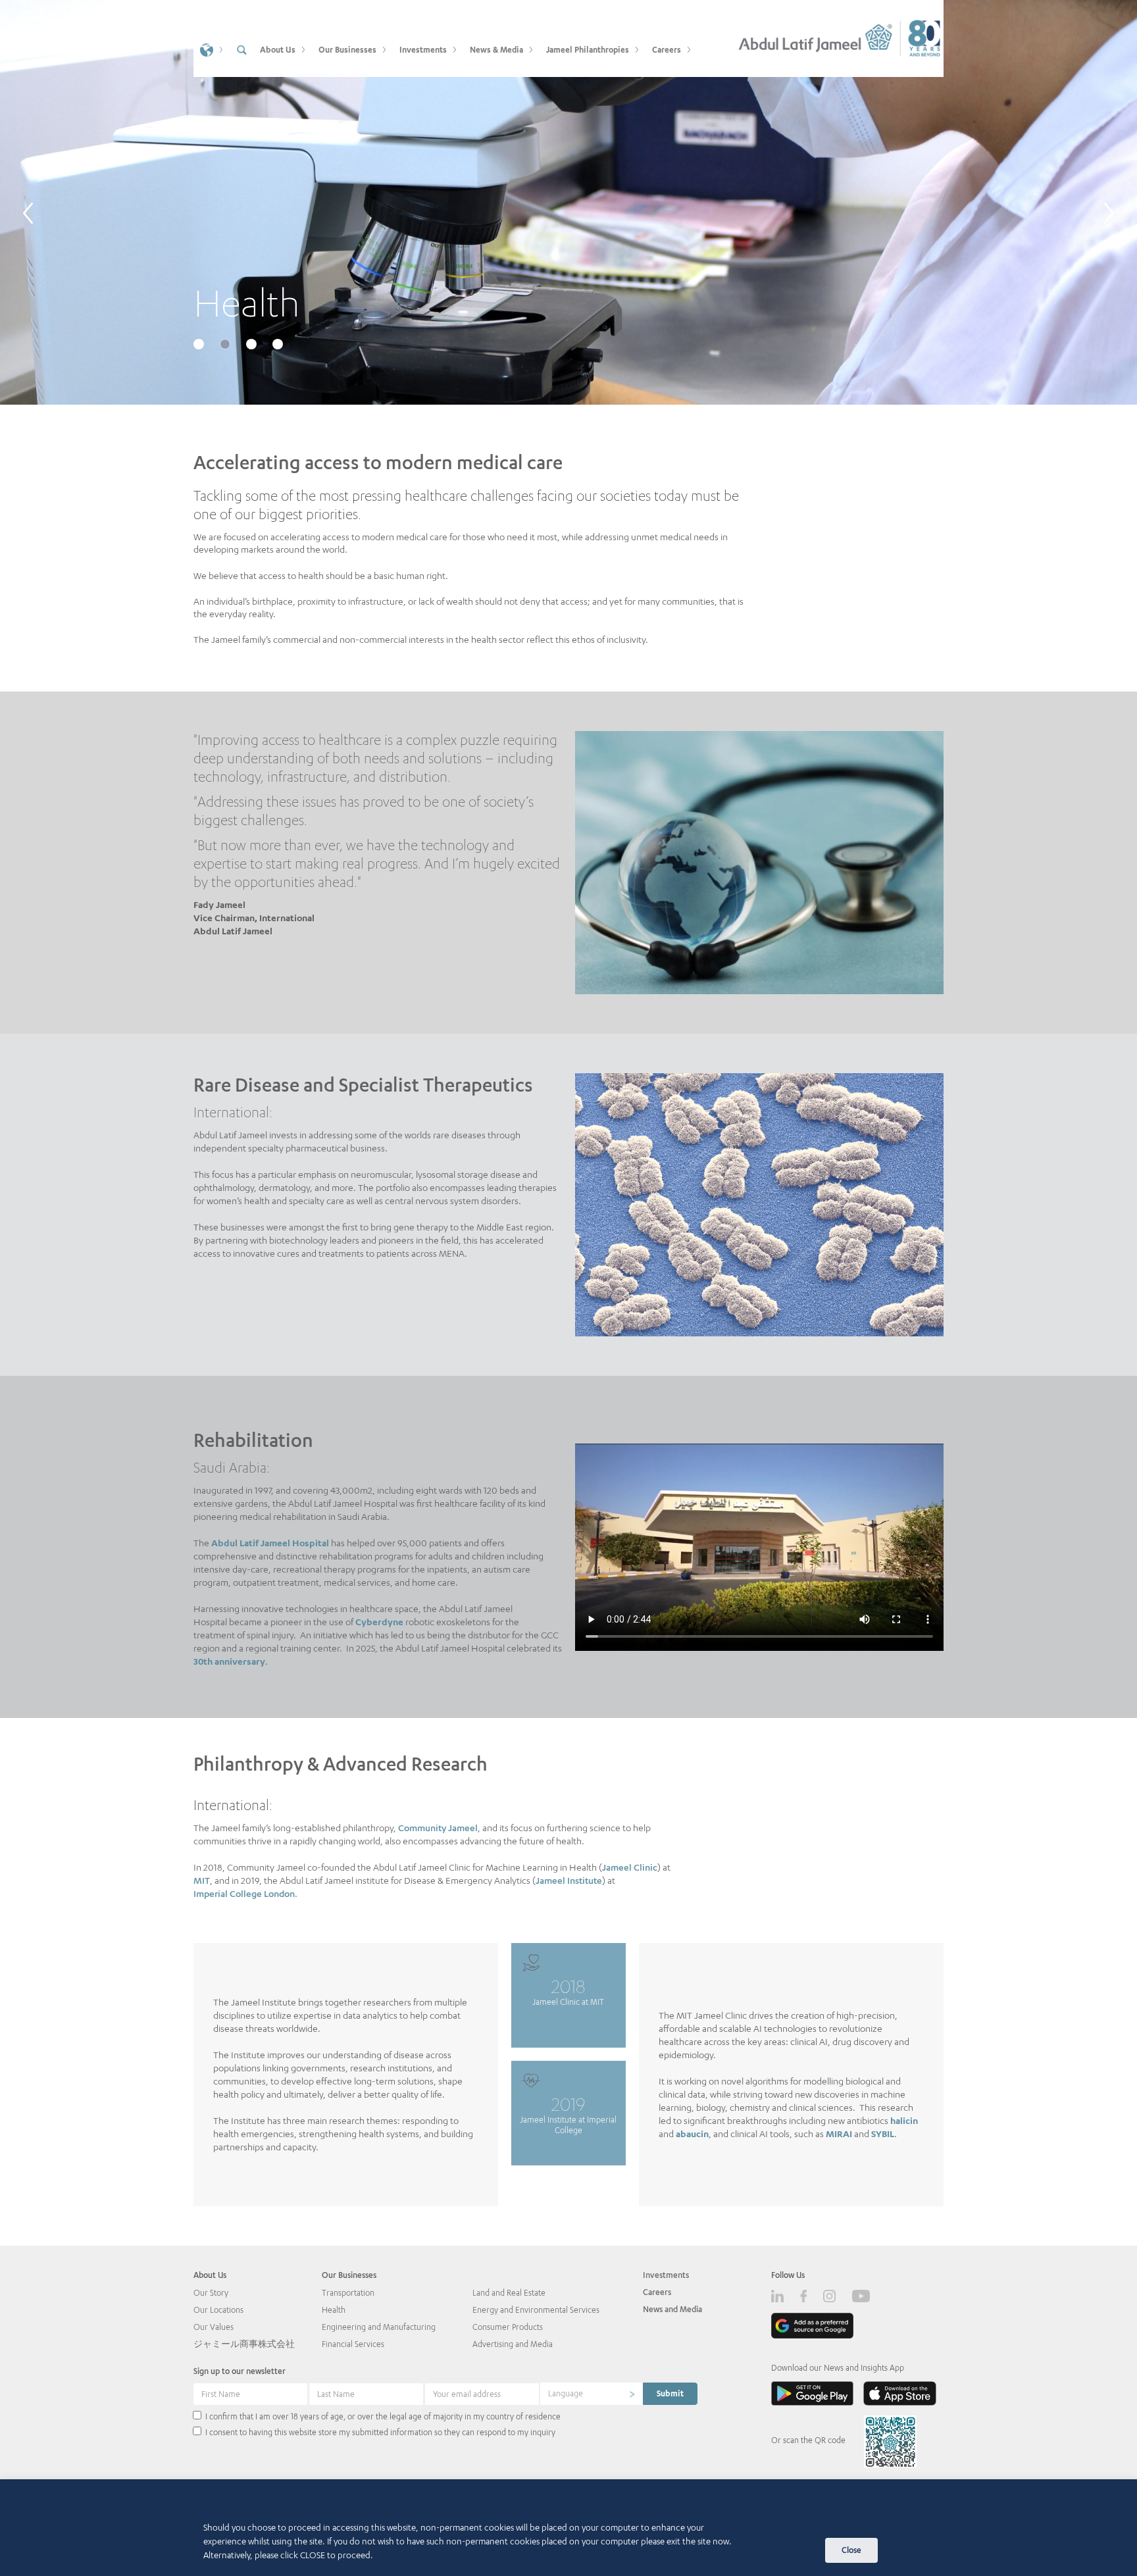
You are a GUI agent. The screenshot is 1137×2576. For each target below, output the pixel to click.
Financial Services (353, 2344)
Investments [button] (423, 50)
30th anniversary (229, 1661)
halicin (904, 2120)
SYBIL (883, 2134)
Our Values (214, 2327)
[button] (210, 49)
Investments (666, 2275)
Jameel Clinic (630, 1867)
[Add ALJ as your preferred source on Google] (812, 2326)
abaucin (692, 2134)
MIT (202, 1880)
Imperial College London (244, 1893)
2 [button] (226, 345)
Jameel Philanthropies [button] (588, 50)
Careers (657, 2292)
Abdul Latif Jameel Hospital (270, 1543)
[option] (568, 202)
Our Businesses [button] (347, 50)
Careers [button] (667, 50)
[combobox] (592, 2394)
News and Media (672, 2309)
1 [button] (200, 345)
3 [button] (253, 345)
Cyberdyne (379, 1622)
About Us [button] (278, 50)
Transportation (348, 2293)
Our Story (211, 2293)
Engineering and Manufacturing (379, 2327)
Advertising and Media (513, 2344)
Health (334, 2310)
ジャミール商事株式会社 (244, 2344)
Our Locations (218, 2310)
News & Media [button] (496, 50)
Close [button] (851, 2550)
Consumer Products (508, 2327)
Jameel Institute (569, 1880)
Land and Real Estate (509, 2293)
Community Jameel (438, 1828)
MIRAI (839, 2134)
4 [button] (279, 345)
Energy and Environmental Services (536, 2310)
